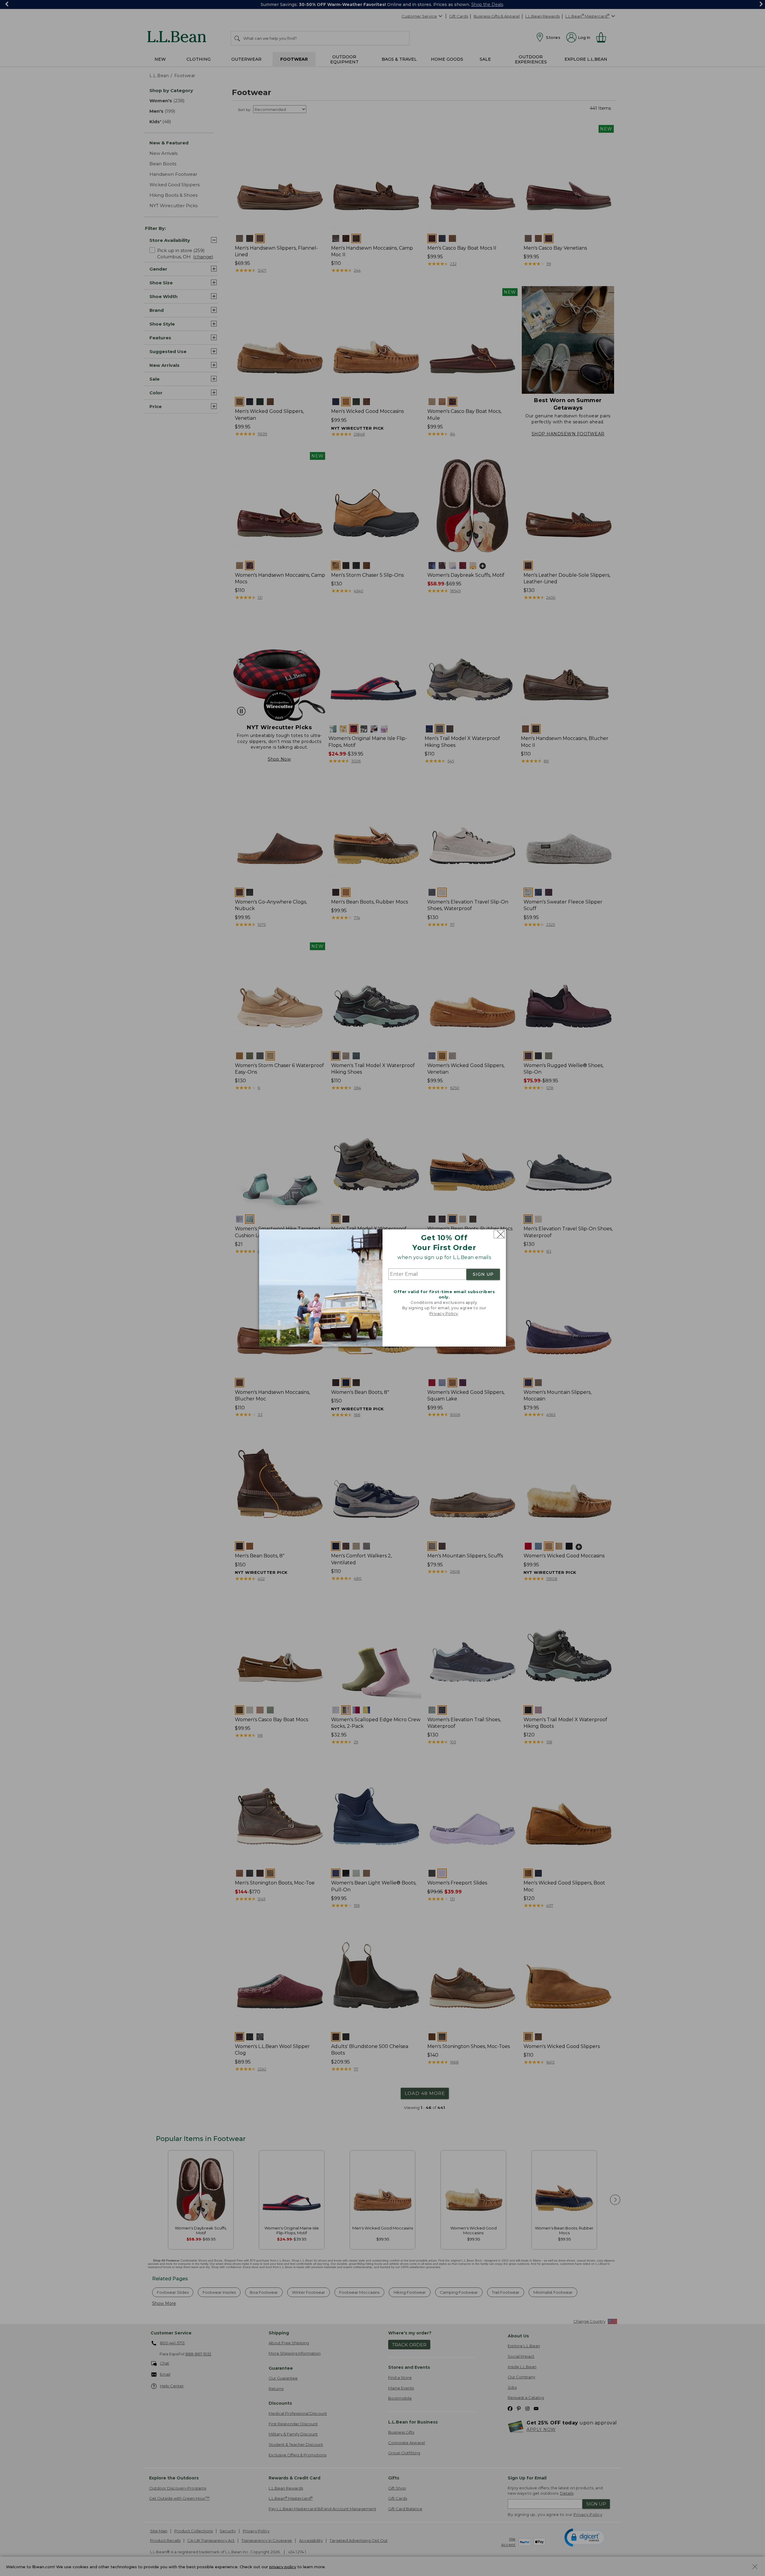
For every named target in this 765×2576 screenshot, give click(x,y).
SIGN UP (483, 1274)
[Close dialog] (499, 1234)
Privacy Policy (444, 1313)
